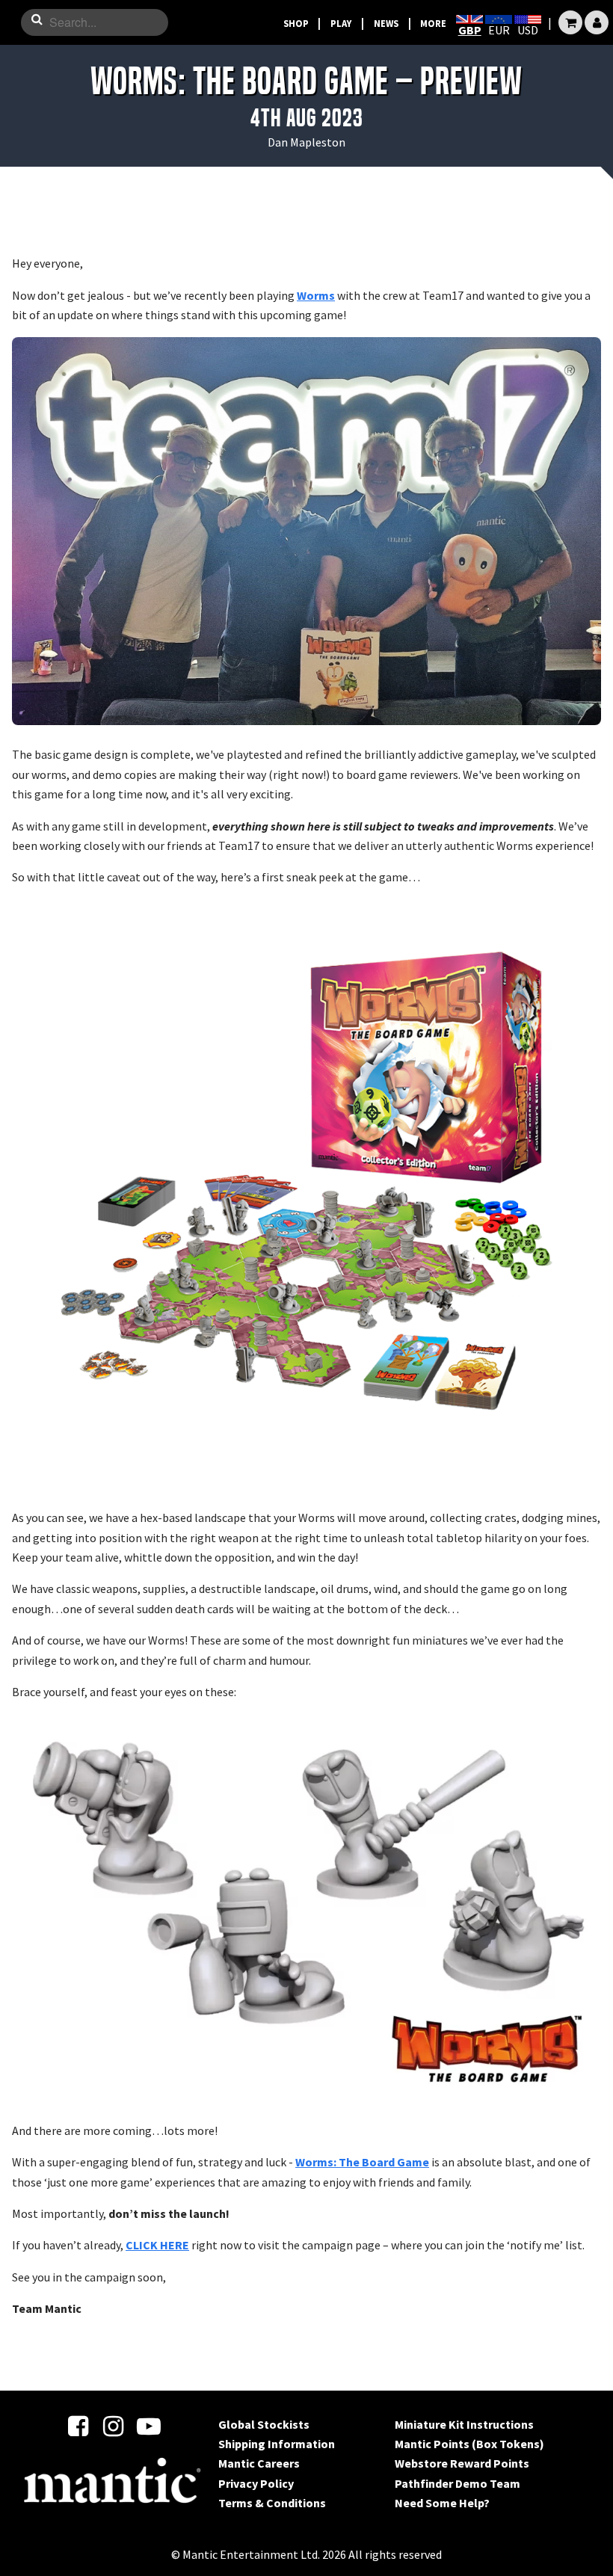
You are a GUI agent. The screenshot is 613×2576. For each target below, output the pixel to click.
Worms (316, 295)
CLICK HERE (157, 2245)
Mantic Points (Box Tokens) (469, 2444)
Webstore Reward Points (462, 2463)
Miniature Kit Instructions (464, 2424)
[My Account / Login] (597, 22)
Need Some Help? (442, 2503)
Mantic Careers (259, 2463)
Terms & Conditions (272, 2503)
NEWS (386, 23)
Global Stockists (264, 2424)
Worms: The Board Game (362, 2162)
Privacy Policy (256, 2483)
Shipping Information (277, 2444)
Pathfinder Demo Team (458, 2483)
